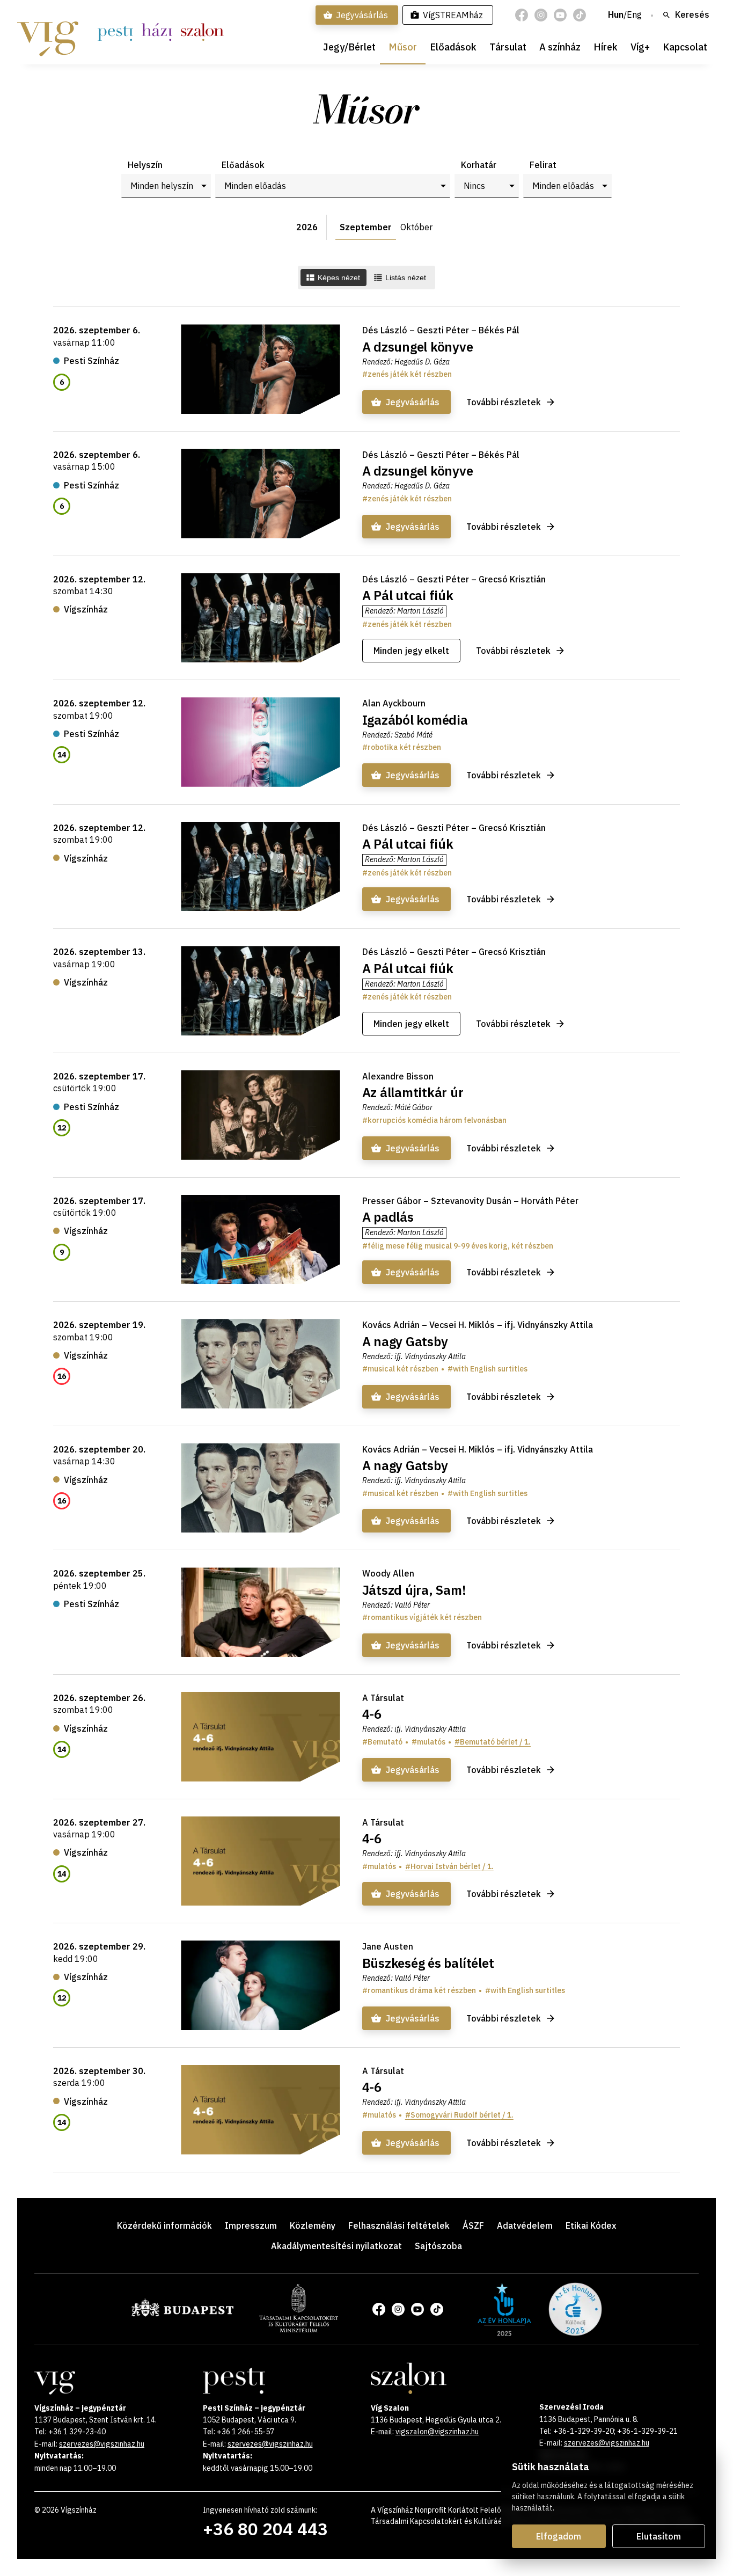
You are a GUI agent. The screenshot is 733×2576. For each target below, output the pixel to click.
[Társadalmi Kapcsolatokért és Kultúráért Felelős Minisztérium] (299, 2329)
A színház (560, 47)
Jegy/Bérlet (349, 47)
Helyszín (145, 165)
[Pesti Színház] (115, 32)
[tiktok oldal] (580, 15)
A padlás (388, 1217)
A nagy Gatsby (405, 1341)
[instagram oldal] (541, 15)
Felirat (543, 165)
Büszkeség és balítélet (428, 1963)
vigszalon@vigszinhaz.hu (437, 2432)
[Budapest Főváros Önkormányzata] (182, 2315)
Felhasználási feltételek (399, 2225)
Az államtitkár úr (413, 1092)
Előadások (453, 47)
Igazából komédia (415, 720)
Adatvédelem (525, 2225)
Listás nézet (406, 278)
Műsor (403, 47)
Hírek (606, 47)
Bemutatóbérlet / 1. (495, 1742)
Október (416, 227)
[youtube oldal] (560, 15)
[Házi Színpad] (157, 32)
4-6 (372, 1714)
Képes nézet (339, 278)
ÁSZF (473, 2225)
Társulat (508, 47)
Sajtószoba (438, 2246)
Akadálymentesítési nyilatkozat (336, 2246)
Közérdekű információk (164, 2225)
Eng (634, 15)
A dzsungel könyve (418, 347)
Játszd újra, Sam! (414, 1590)
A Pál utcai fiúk (408, 595)
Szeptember (366, 227)
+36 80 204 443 (265, 2529)
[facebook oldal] (522, 15)
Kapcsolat (685, 47)
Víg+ (640, 47)
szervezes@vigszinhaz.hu (102, 2444)
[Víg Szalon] (202, 32)
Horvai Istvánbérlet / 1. (452, 1866)
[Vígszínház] (48, 32)
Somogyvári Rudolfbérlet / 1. (462, 2115)
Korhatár (479, 165)
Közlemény (313, 2225)
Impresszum (251, 2225)
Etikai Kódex (591, 2225)
